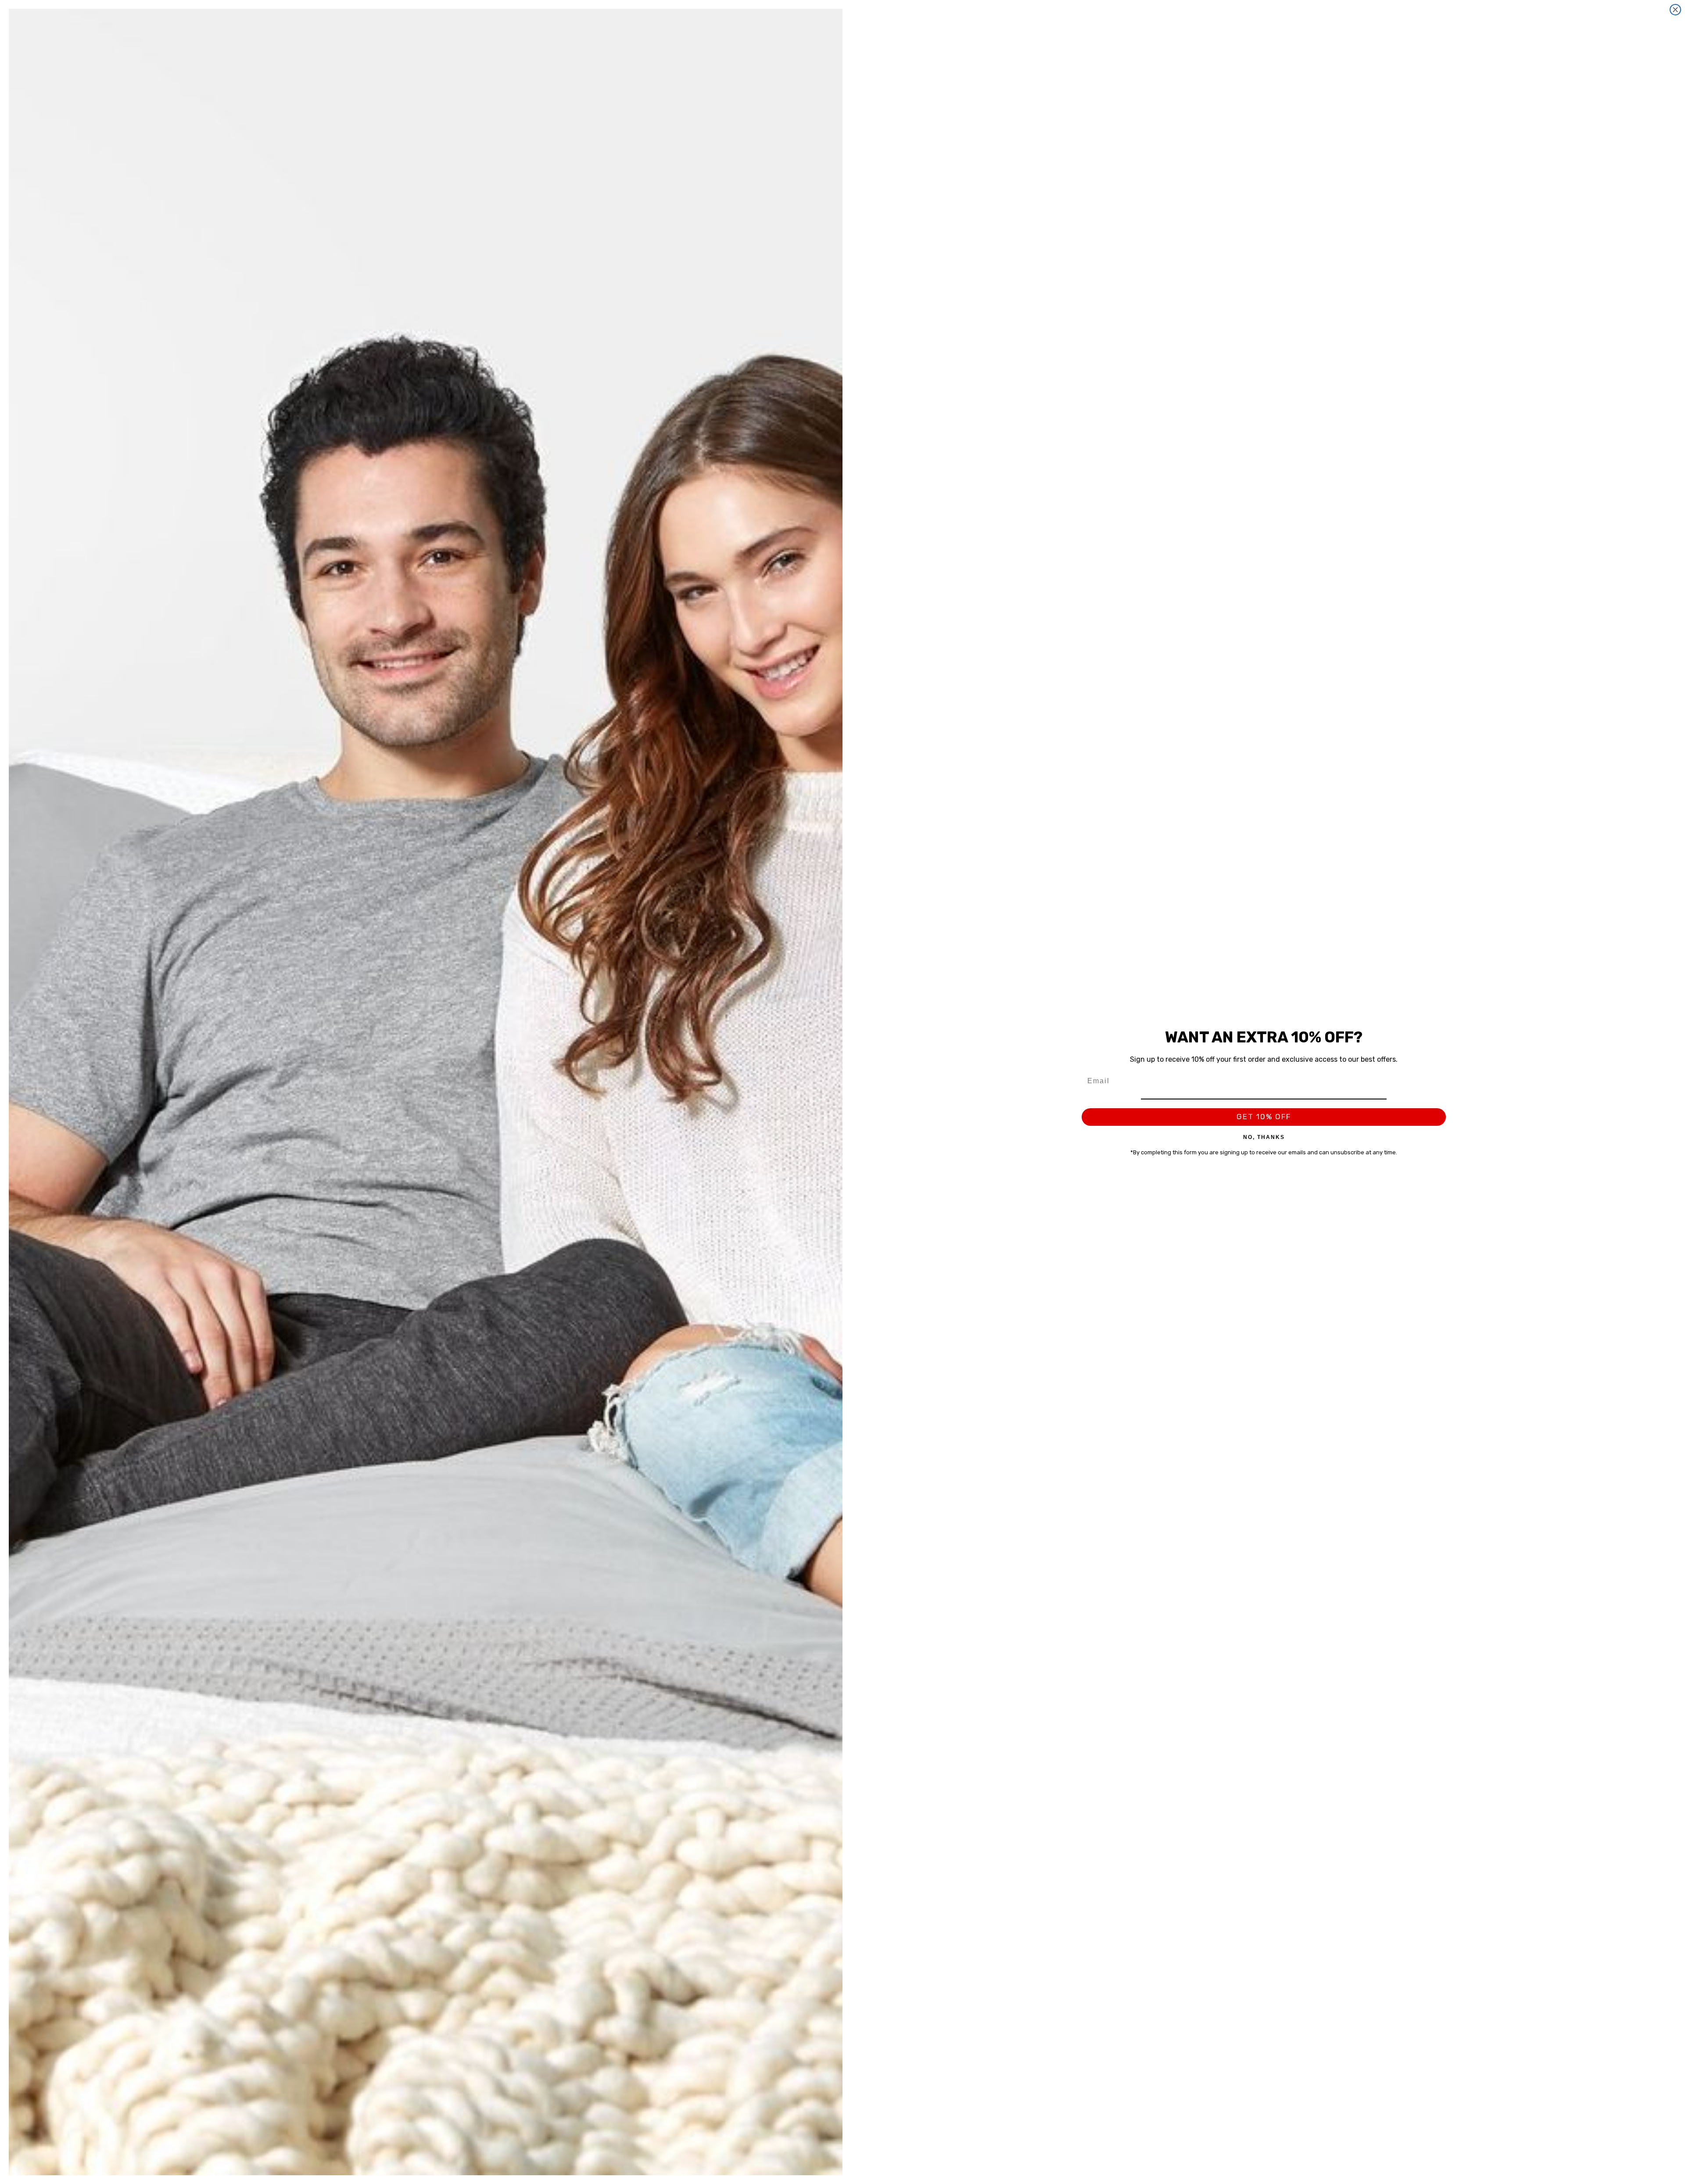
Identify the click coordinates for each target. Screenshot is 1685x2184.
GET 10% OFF (1264, 1117)
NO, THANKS (1264, 1137)
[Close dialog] (1675, 10)
